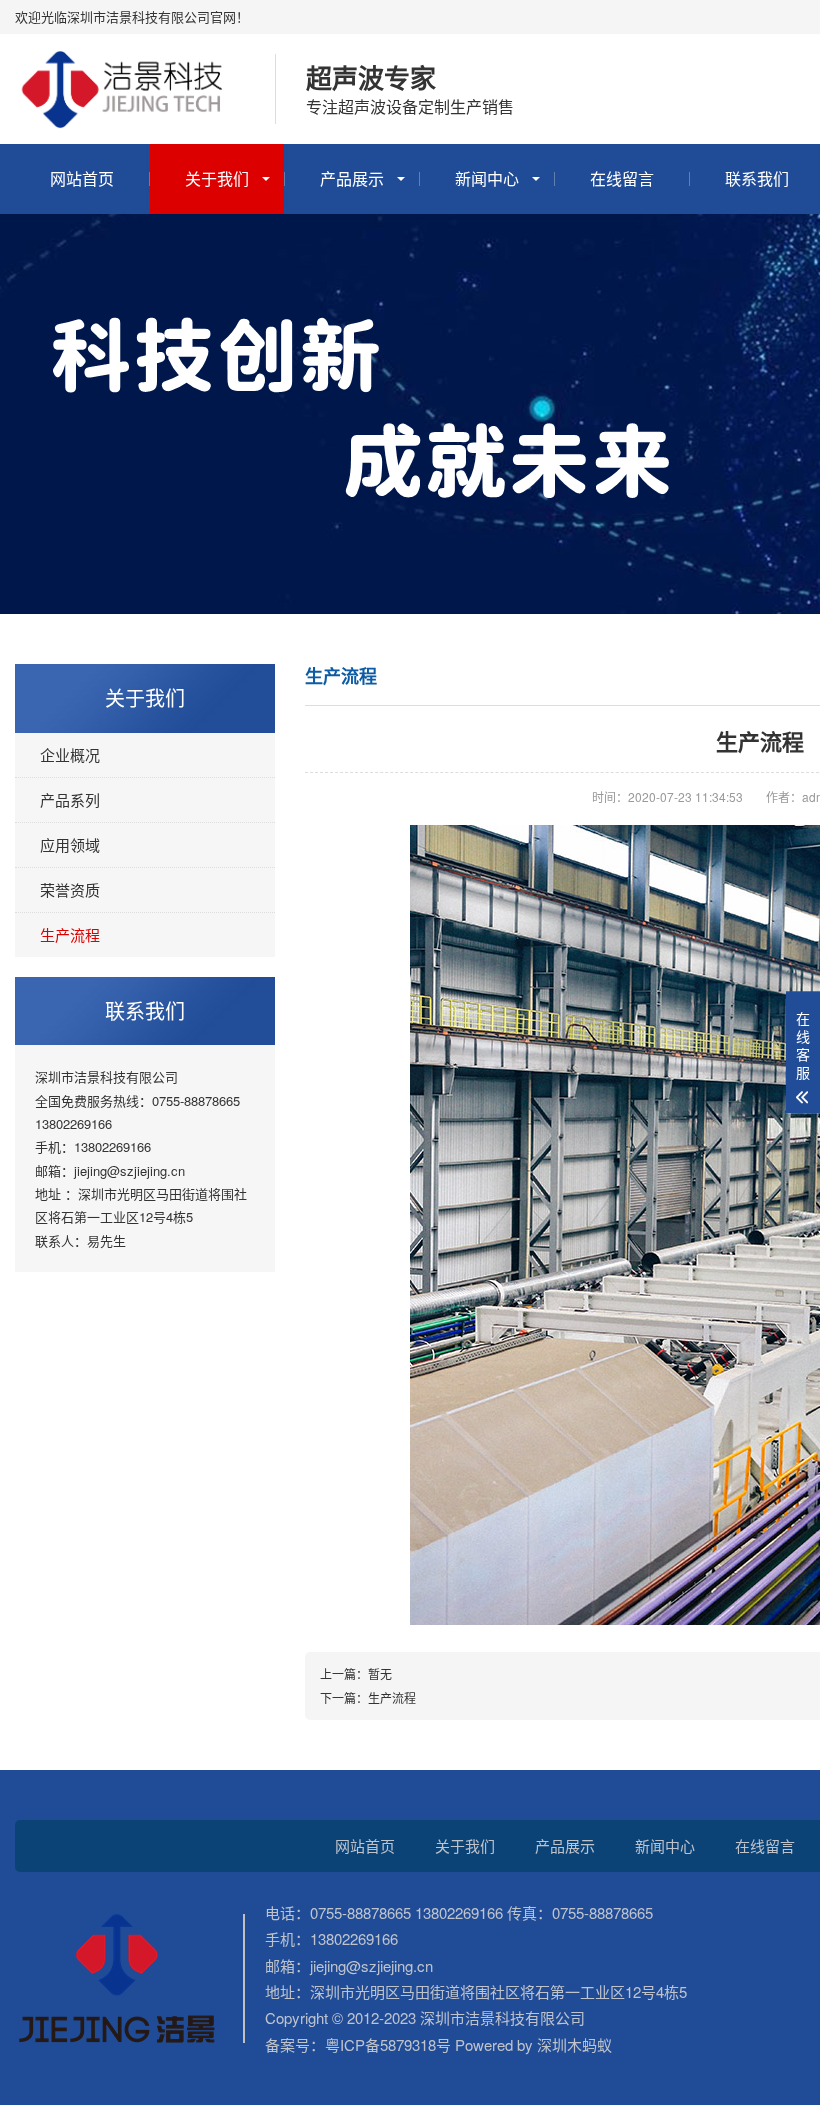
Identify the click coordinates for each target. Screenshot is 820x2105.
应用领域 (70, 844)
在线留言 (622, 178)
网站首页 (82, 178)
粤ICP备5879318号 (388, 2044)
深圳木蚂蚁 (572, 2044)
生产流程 (70, 934)
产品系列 (70, 799)
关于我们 (217, 178)
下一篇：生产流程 (368, 1697)
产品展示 (352, 178)
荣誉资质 (70, 889)
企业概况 (70, 754)
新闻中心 (487, 178)
